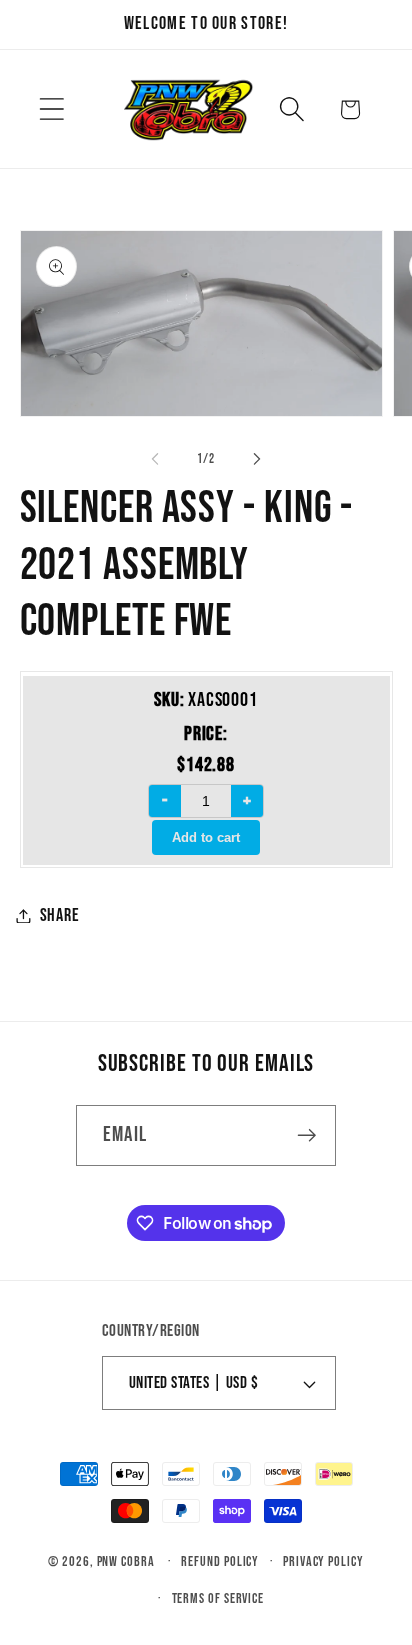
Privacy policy (323, 1561)
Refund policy (220, 1561)
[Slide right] (257, 459)
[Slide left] (155, 459)
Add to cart (206, 837)
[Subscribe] (306, 1135)
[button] (51, 109)
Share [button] (60, 915)
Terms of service (218, 1598)
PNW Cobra (126, 1561)
